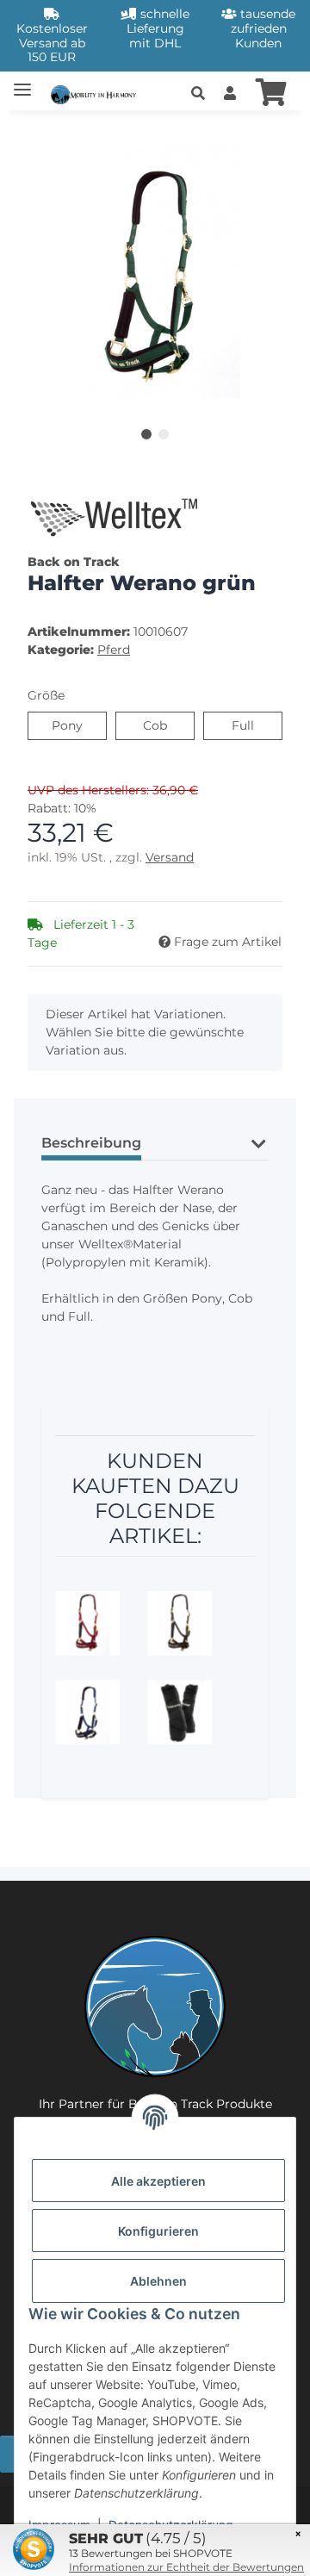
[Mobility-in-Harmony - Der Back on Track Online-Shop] (97, 93)
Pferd (114, 650)
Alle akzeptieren (158, 2181)
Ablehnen (158, 2281)
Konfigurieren (158, 2231)
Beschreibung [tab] (91, 1143)
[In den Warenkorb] (41, 134)
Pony (79, 725)
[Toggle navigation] (22, 82)
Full (254, 725)
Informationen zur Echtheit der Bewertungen (186, 2567)
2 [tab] (164, 434)
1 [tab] (146, 434)
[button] (198, 94)
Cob (167, 725)
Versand (170, 857)
